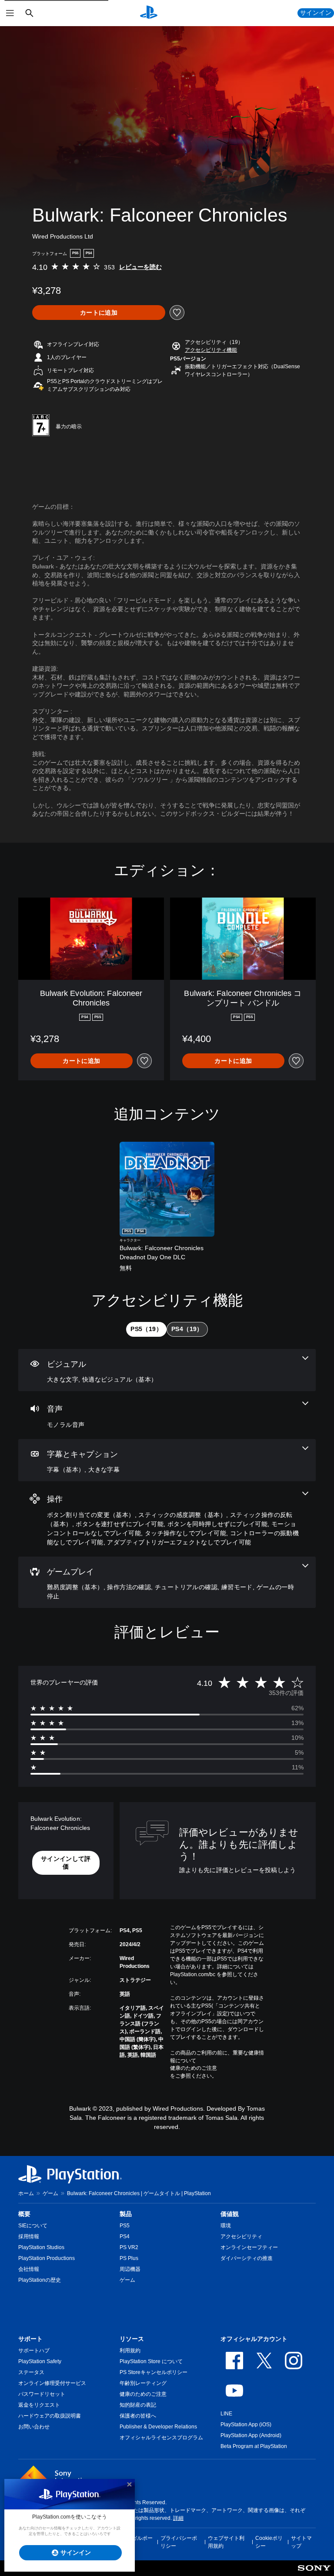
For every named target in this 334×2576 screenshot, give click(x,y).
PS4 (125, 2236)
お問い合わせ (34, 2427)
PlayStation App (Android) (251, 2435)
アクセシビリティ (241, 2236)
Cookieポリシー (269, 2542)
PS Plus (129, 2258)
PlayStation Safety (40, 2361)
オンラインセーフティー (249, 2247)
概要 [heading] (24, 2214)
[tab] (146, 1329)
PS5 (125, 2226)
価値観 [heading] (230, 2214)
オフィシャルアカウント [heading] (254, 2339)
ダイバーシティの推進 (247, 2258)
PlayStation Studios (41, 2247)
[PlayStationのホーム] (149, 13)
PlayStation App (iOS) (246, 2425)
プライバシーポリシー (179, 2542)
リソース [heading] (132, 2339)
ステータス (31, 2372)
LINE (226, 2414)
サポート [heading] (30, 2339)
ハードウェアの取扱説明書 (50, 2416)
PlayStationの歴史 (40, 2280)
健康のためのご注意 (194, 2068)
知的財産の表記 (138, 2405)
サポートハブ (34, 2351)
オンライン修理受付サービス (52, 2383)
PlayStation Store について (151, 2361)
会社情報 (29, 2269)
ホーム (26, 2193)
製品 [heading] (126, 2214)
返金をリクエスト (39, 2405)
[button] (211, 350)
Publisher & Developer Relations (158, 2427)
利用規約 (130, 2351)
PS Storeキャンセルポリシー (154, 2372)
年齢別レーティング (143, 2383)
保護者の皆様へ (138, 2416)
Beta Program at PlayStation (254, 2446)
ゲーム (50, 2193)
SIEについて (33, 2226)
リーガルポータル (137, 2542)
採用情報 (29, 2236)
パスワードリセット (42, 2394)
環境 (226, 2226)
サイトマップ (301, 2542)
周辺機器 (130, 2269)
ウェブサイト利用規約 (226, 2542)
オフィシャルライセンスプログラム (161, 2438)
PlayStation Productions (47, 2258)
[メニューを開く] (10, 13)
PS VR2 (129, 2247)
